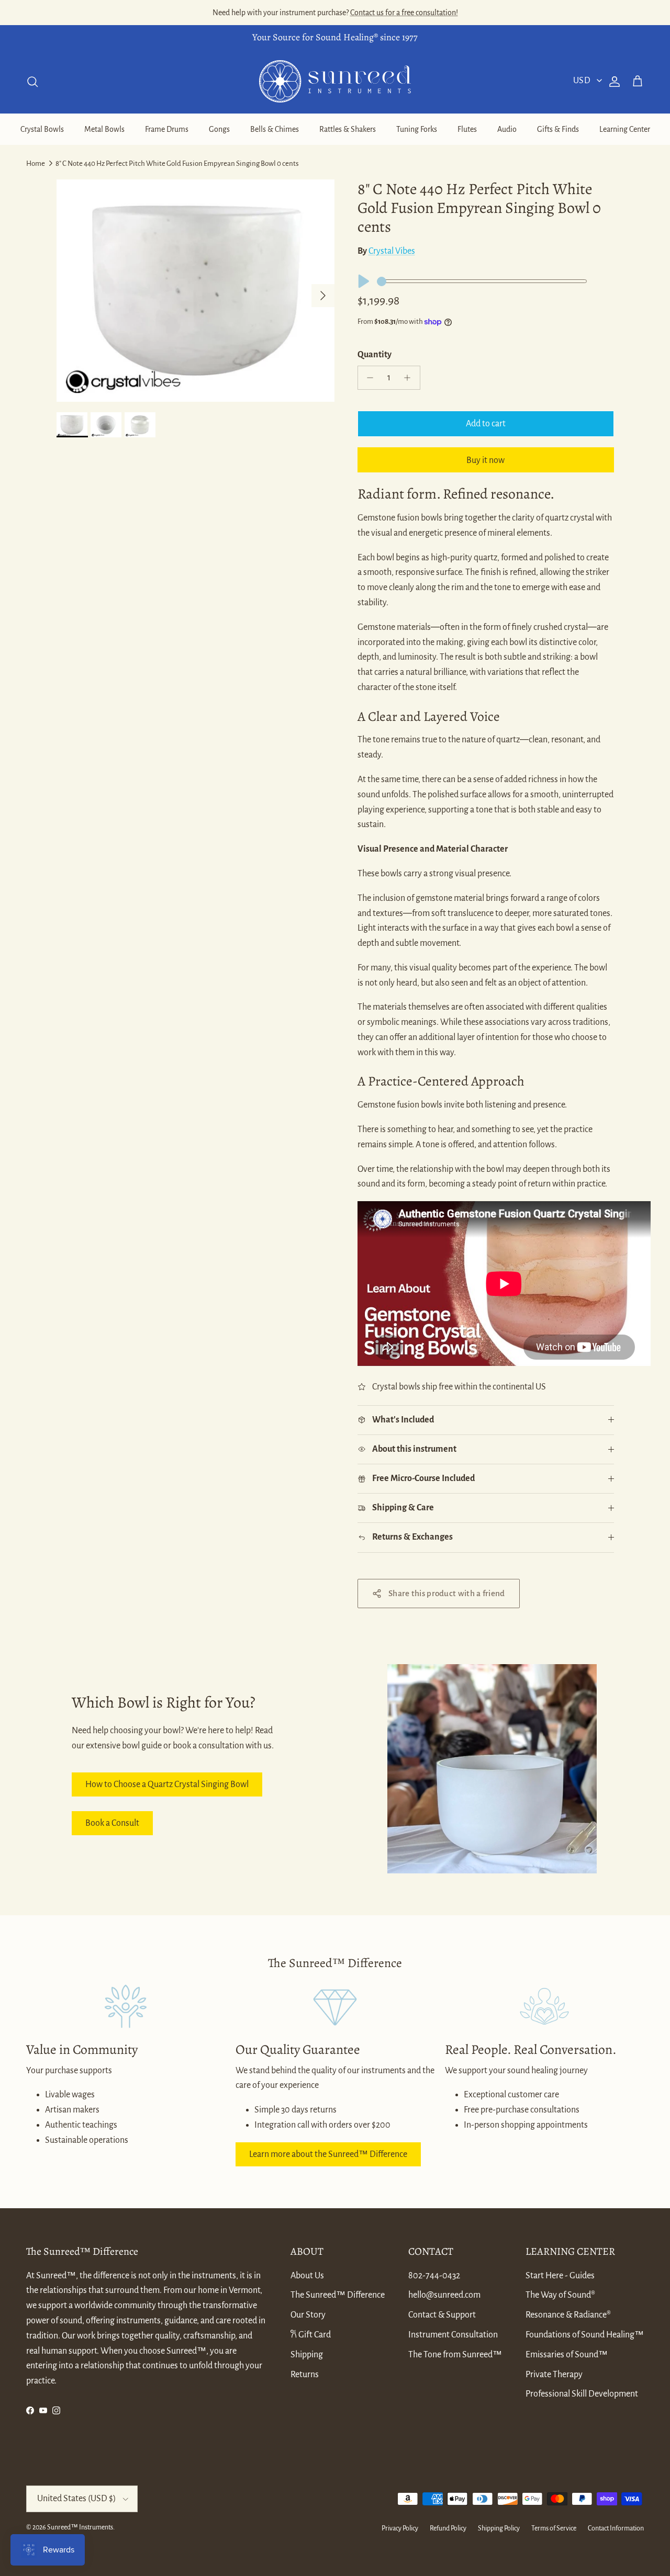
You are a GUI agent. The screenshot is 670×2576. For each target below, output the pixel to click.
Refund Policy (448, 2528)
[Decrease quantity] (368, 378)
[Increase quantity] (410, 378)
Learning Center (625, 129)
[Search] (32, 82)
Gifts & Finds (558, 129)
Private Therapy (554, 2375)
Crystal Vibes (392, 251)
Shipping (307, 2355)
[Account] (612, 82)
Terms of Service (554, 2528)
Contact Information (616, 2528)
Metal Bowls (104, 129)
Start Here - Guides (560, 2276)
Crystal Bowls (42, 129)
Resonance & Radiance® (568, 2315)
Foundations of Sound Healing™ (585, 2335)
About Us (307, 2276)
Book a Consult (112, 1823)
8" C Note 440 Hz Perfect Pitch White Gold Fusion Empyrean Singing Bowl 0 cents (177, 163)
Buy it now (485, 460)
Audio (507, 129)
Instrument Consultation (453, 2335)
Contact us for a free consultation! (404, 13)
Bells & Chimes (275, 129)
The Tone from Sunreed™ (455, 2355)
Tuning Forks (417, 129)
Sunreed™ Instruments (80, 2527)
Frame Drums (167, 129)
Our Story (308, 2315)
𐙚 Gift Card (311, 2335)
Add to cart (486, 424)
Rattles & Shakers (348, 129)
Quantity (375, 355)
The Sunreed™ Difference (338, 2295)
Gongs (219, 129)
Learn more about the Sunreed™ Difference (328, 2154)
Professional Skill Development (582, 2394)
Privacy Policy (400, 2528)
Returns (305, 2375)
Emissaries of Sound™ (567, 2355)
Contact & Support (442, 2315)
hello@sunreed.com (444, 2295)
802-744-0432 (434, 2276)
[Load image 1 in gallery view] (196, 291)
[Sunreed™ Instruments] (335, 81)
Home (36, 163)
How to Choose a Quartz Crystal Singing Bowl (167, 1784)
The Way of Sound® (560, 2295)
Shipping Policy (499, 2528)
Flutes (467, 129)
